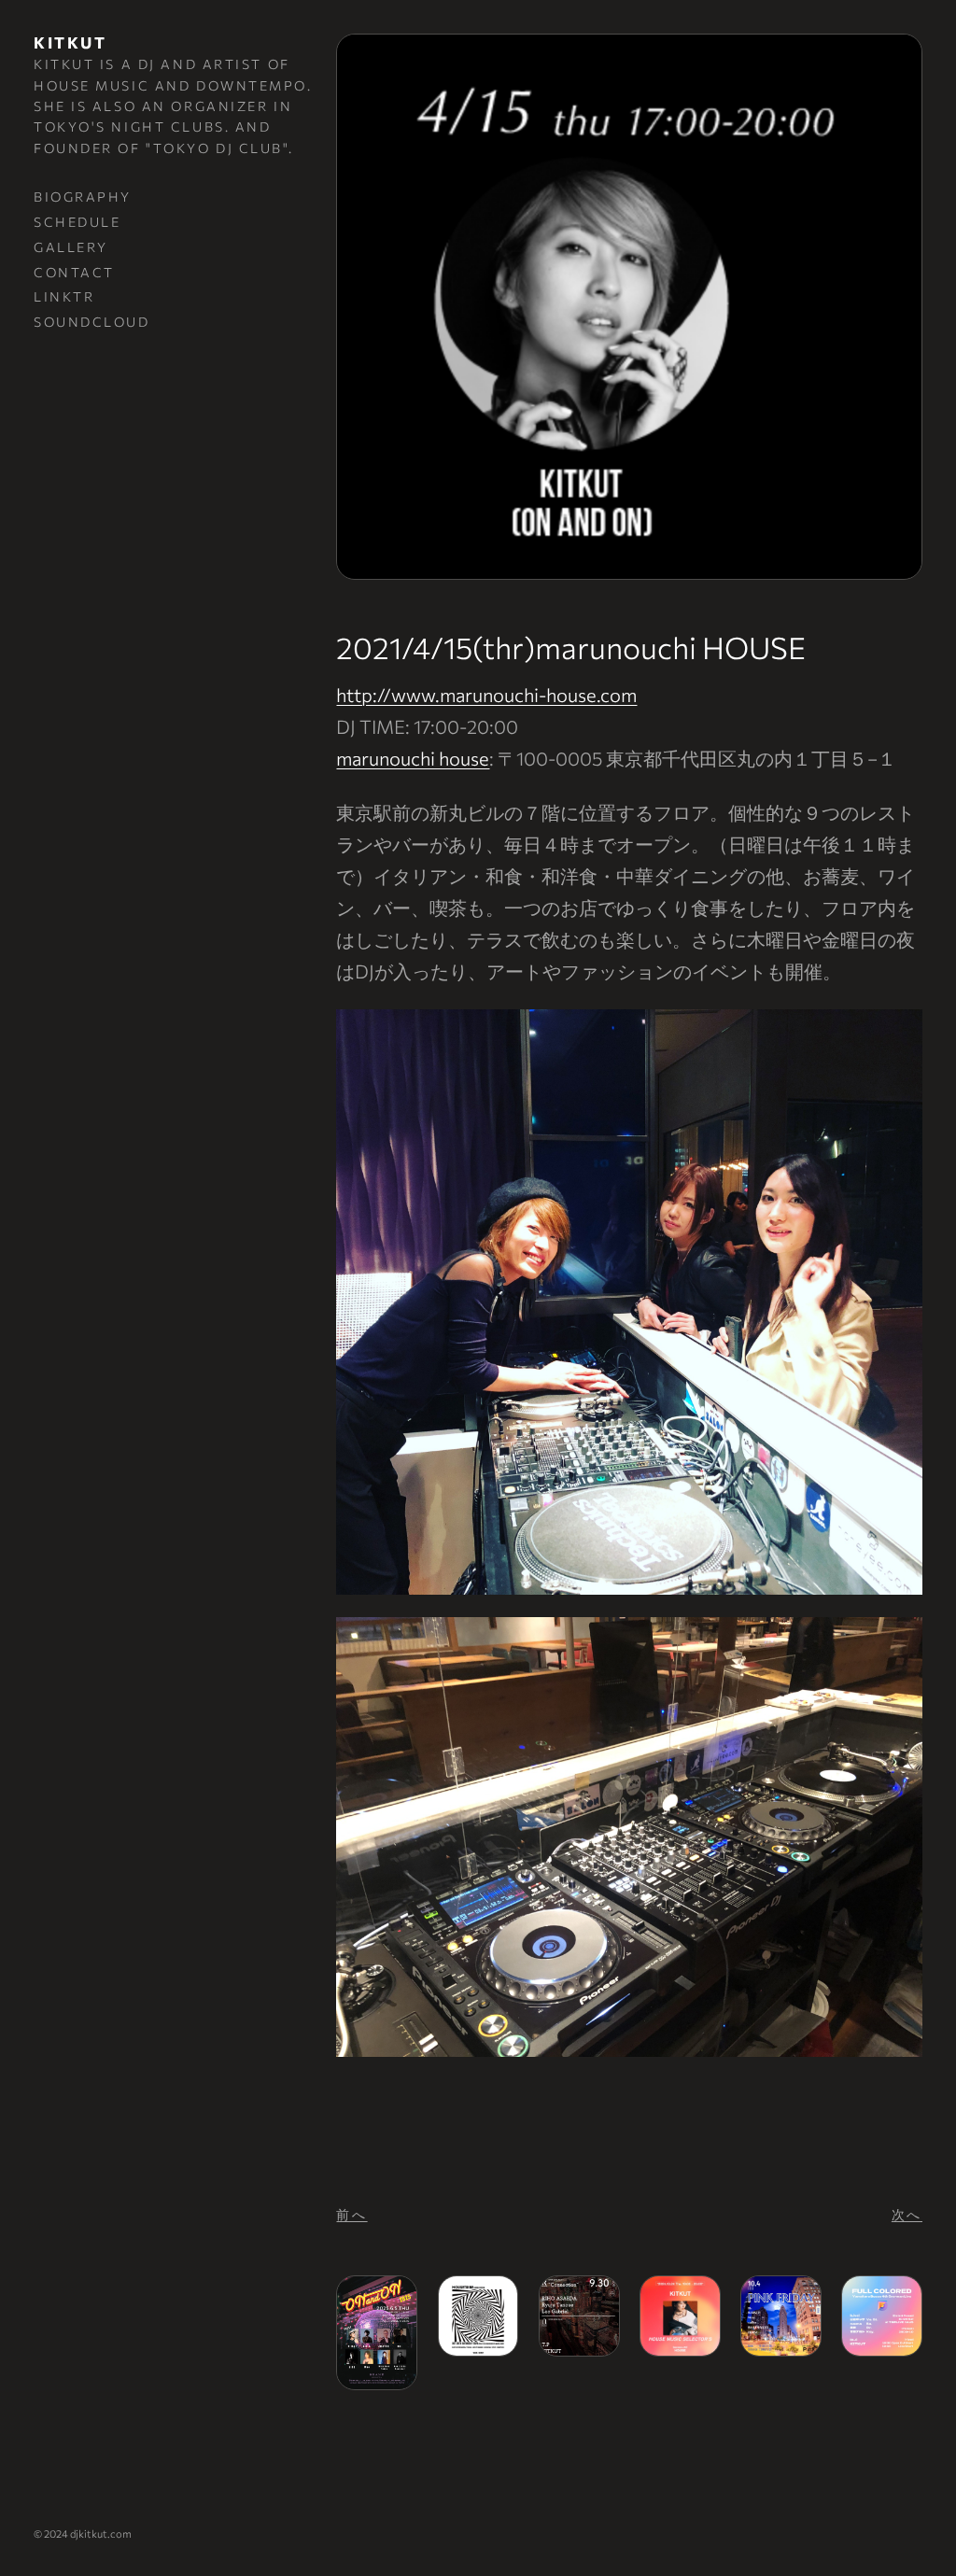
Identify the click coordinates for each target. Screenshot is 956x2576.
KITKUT (70, 42)
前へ (351, 2214)
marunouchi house (413, 758)
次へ (907, 2214)
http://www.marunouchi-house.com (486, 695)
